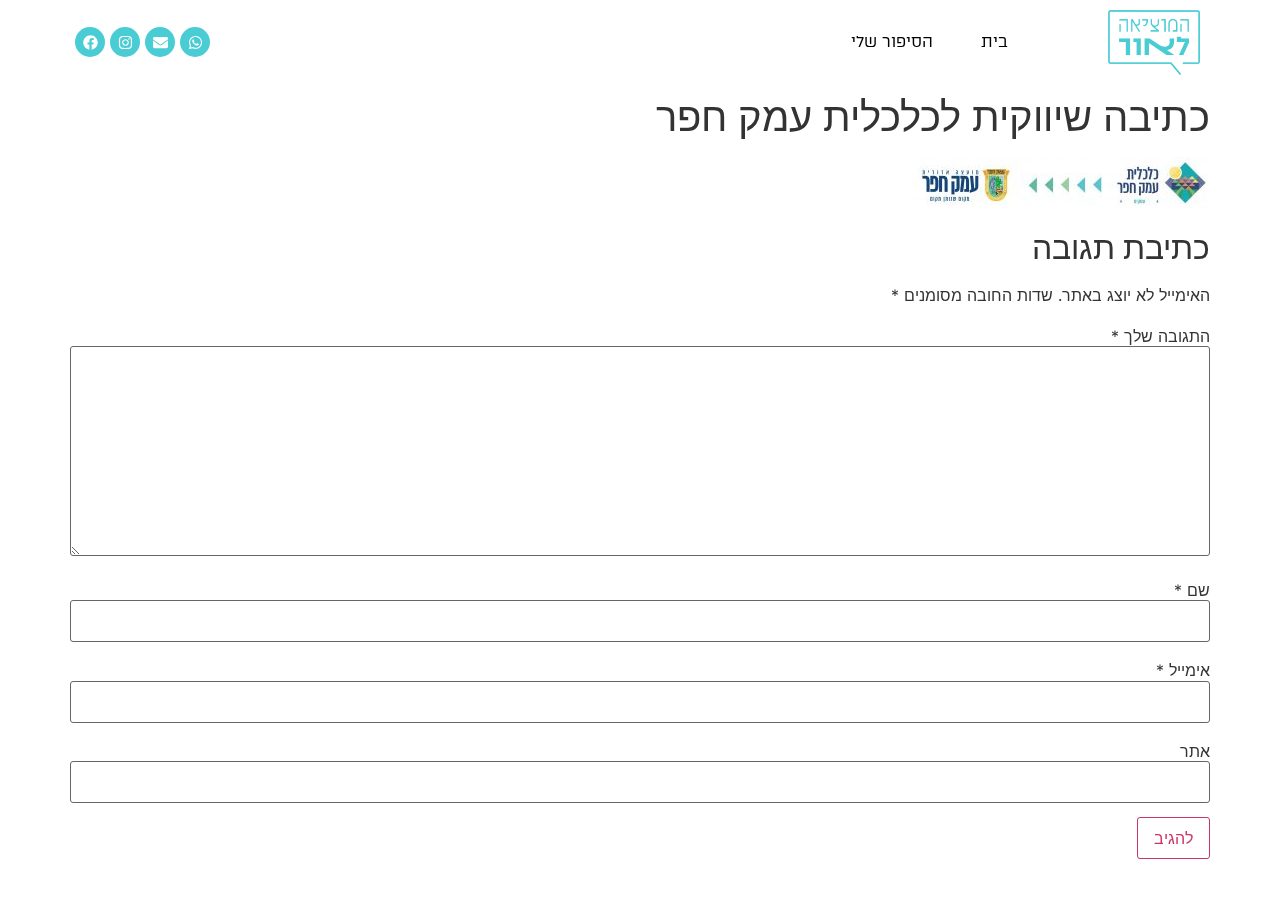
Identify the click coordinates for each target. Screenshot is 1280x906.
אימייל (1183, 670)
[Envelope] (160, 42)
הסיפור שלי (892, 41)
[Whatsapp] (195, 42)
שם (1192, 590)
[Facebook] (90, 42)
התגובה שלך (1160, 336)
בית (994, 41)
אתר (1195, 751)
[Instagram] (125, 42)
